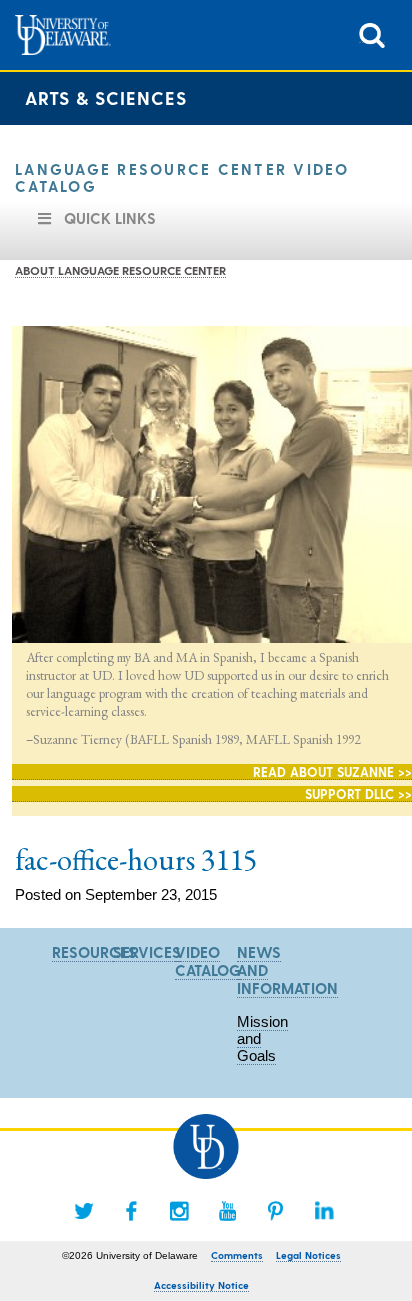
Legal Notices (308, 1255)
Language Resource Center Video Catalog (182, 177)
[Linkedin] (324, 1211)
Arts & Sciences (106, 97)
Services (147, 952)
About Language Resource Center (120, 270)
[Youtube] (228, 1211)
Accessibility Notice (201, 1285)
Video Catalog (208, 961)
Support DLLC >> (358, 793)
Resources (94, 952)
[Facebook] (132, 1211)
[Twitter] (84, 1211)
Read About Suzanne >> (332, 771)
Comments (237, 1255)
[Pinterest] (276, 1211)
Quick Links (110, 218)
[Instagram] (180, 1211)
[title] (372, 33)
